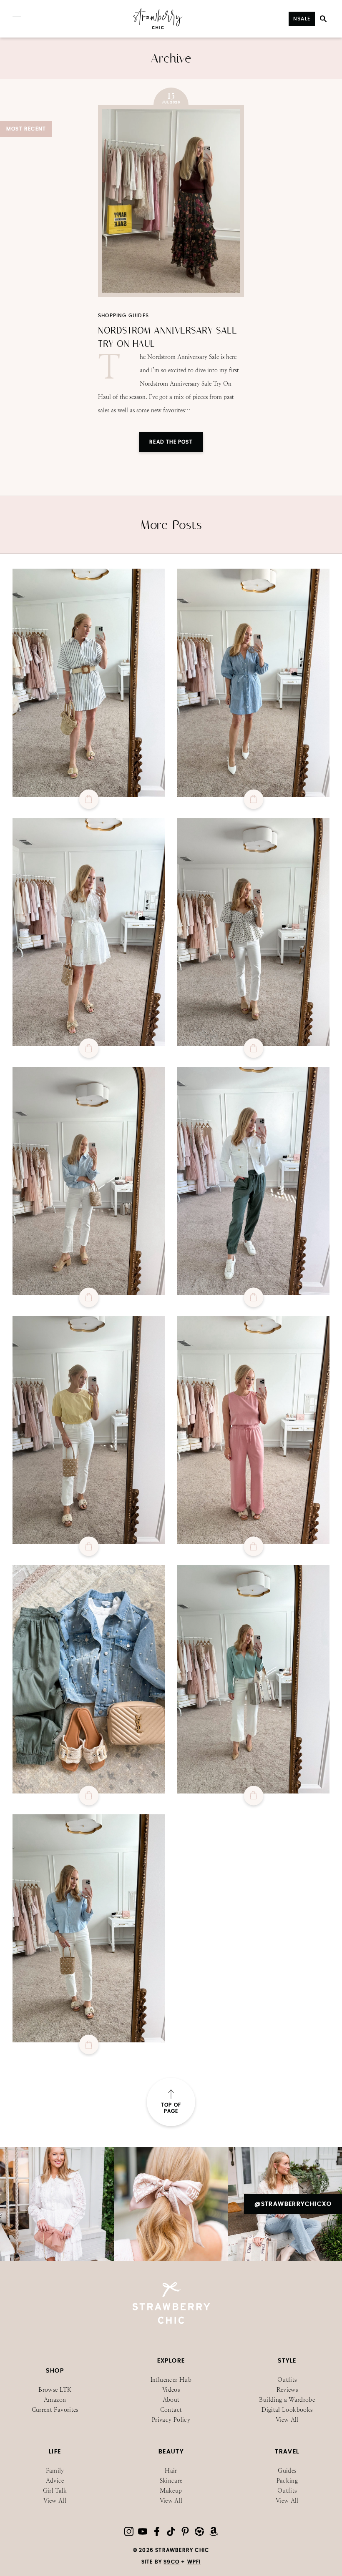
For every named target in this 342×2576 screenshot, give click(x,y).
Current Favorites (55, 2410)
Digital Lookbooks (287, 2410)
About (171, 2400)
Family (55, 2471)
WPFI (194, 2562)
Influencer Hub (171, 2380)
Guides (287, 2471)
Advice (55, 2481)
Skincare (171, 2481)
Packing (287, 2481)
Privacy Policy (171, 2420)
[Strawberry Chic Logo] (158, 28)
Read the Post (171, 442)
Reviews (287, 2390)
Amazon (55, 2400)
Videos (171, 2390)
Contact (171, 2410)
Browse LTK (55, 2390)
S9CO (171, 2562)
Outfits (287, 2380)
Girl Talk (55, 2491)
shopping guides (123, 316)
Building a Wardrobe (287, 2400)
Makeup (171, 2491)
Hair (171, 2471)
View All (287, 2420)
